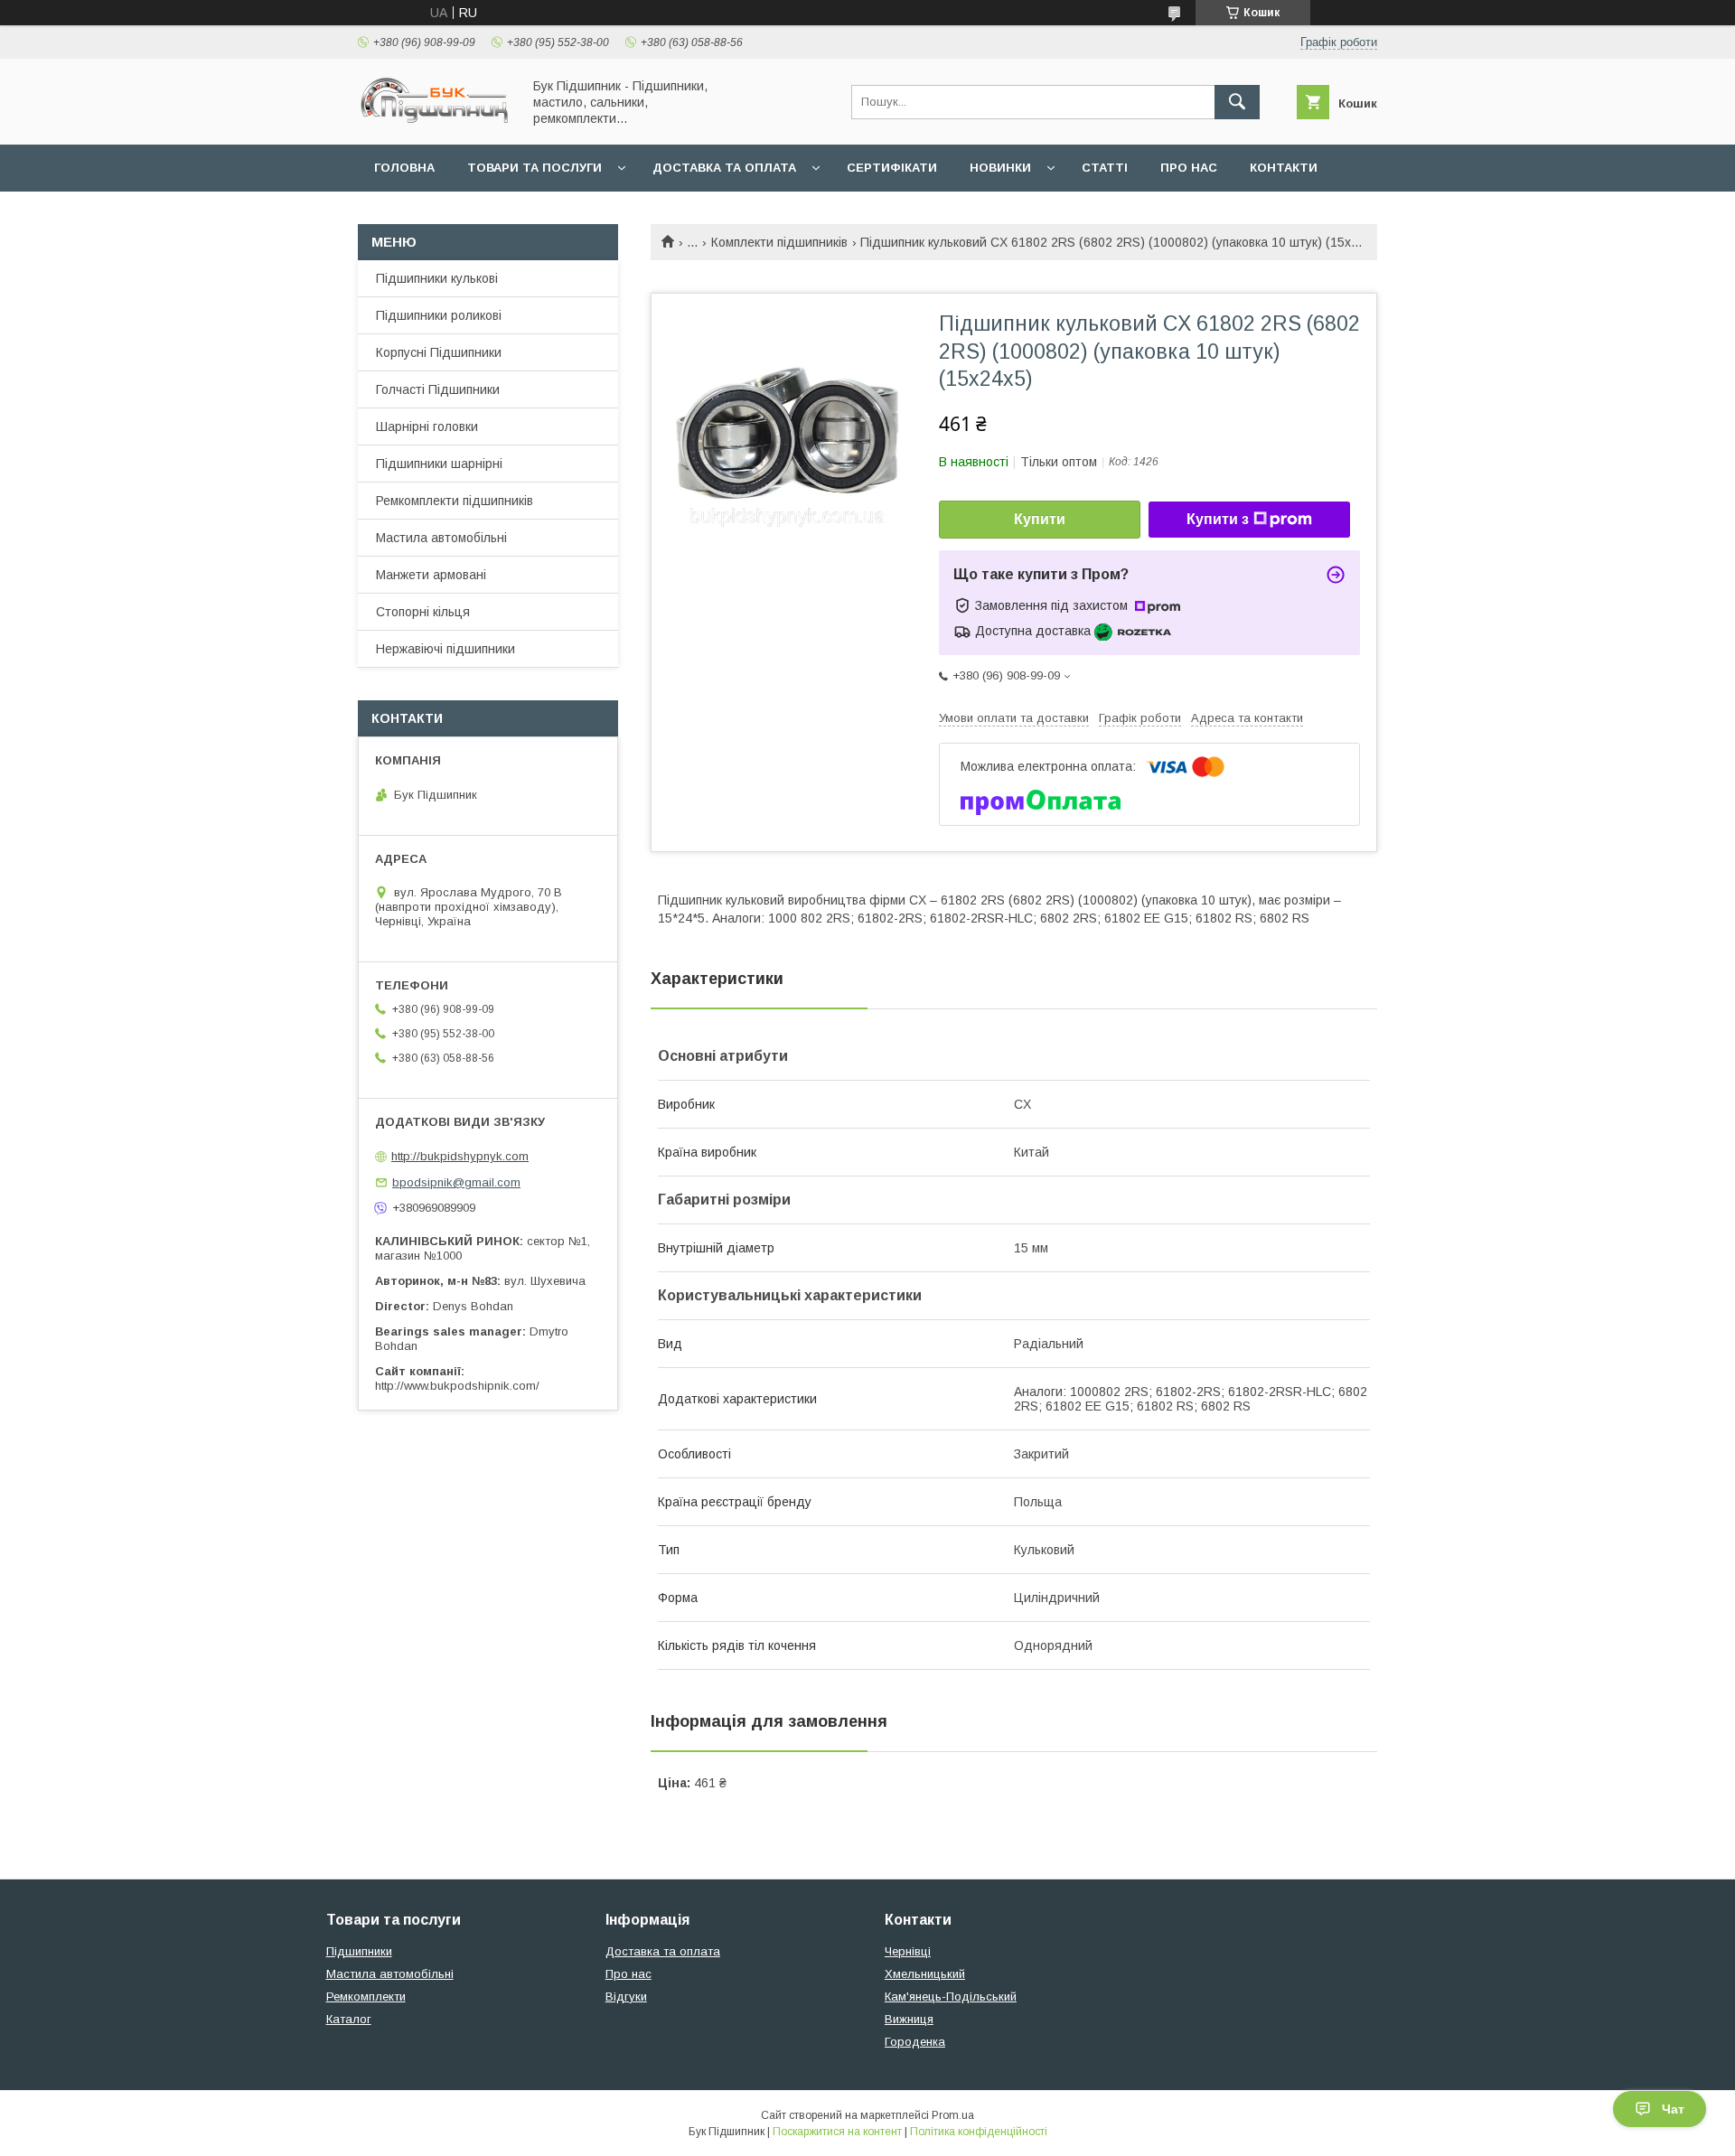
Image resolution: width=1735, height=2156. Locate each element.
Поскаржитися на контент (837, 2132)
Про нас (1189, 168)
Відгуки (626, 1997)
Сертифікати (892, 168)
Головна (404, 168)
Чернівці (908, 1951)
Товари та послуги (535, 168)
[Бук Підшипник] (435, 121)
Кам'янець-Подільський (951, 1997)
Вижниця (909, 2019)
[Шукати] (1237, 102)
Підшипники (359, 1951)
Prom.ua (953, 2115)
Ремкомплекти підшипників (455, 501)
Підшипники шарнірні (439, 464)
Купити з (1218, 519)
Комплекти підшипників (779, 242)
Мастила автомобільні (441, 538)
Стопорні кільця (423, 612)
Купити (1040, 519)
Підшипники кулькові (437, 278)
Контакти (1284, 168)
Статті (1105, 168)
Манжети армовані (431, 575)
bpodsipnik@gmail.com (456, 1182)
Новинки (1000, 168)
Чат (1673, 2109)
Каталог (349, 2019)
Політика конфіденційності (979, 2132)
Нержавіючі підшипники (445, 649)
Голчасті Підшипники (438, 389)
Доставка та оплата (724, 168)
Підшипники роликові (439, 315)
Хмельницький (925, 1974)
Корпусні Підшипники (439, 352)
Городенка (915, 2042)
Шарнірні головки (427, 427)
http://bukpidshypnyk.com (460, 1156)
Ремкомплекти (366, 1997)
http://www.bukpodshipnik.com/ (457, 1386)
